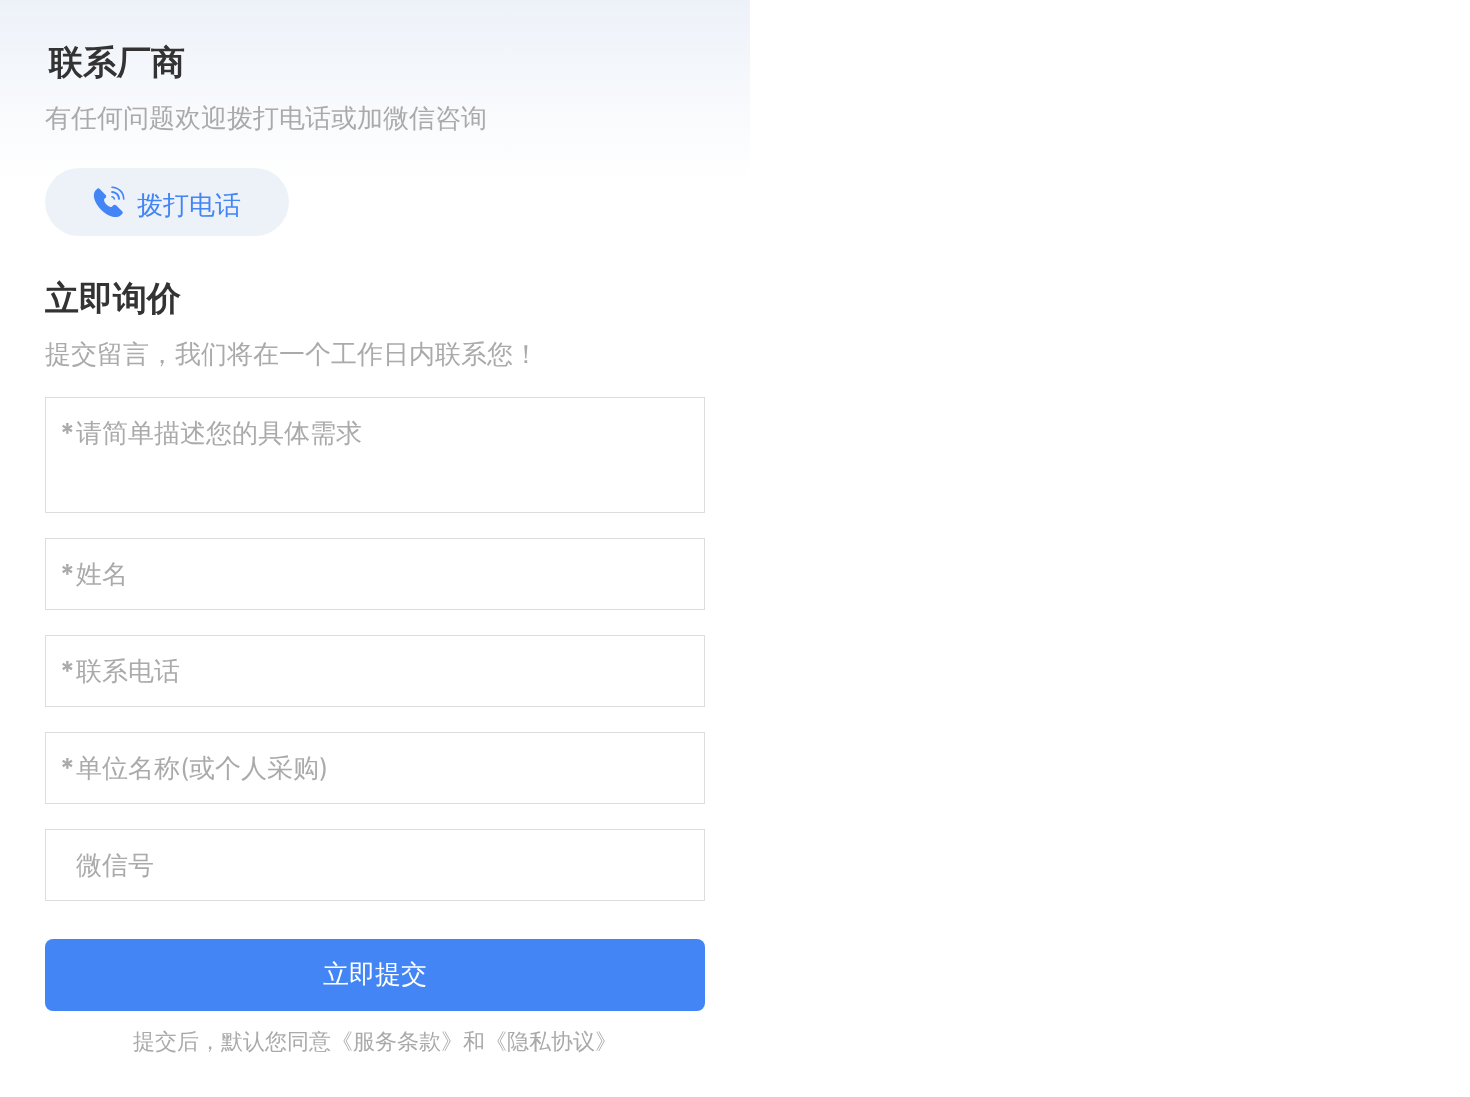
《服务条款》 (397, 1041)
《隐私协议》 (551, 1041)
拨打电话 (189, 204)
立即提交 (375, 973)
